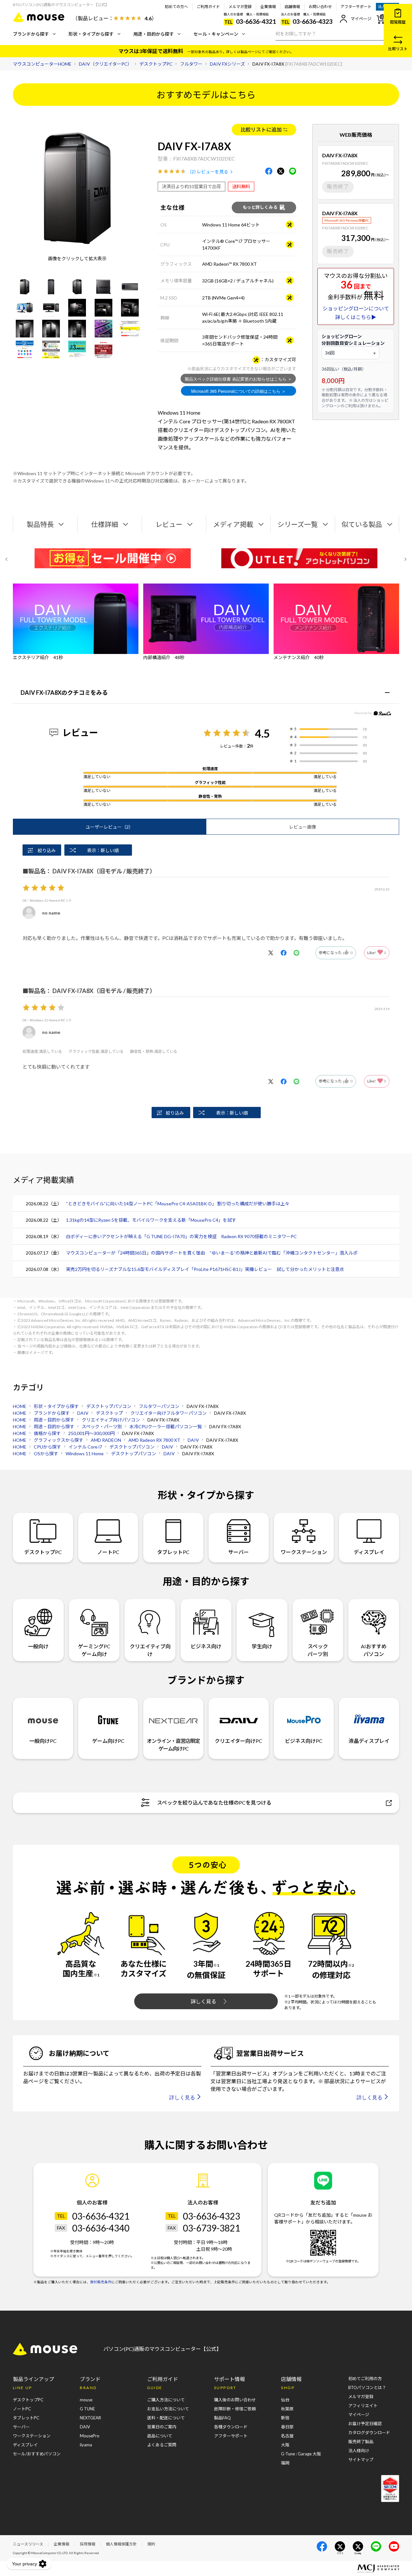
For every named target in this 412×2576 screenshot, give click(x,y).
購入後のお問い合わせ (235, 2400)
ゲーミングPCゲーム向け (94, 1650)
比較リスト (398, 49)
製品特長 (40, 524)
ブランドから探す (31, 34)
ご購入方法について (166, 2400)
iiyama (86, 2445)
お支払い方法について (168, 2409)
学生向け (262, 1646)
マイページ (361, 19)
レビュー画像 (303, 827)
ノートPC (108, 1552)
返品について (160, 2436)
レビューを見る (212, 172)
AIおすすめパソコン (374, 1650)
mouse (86, 2400)
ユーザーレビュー (109, 827)
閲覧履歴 (398, 22)
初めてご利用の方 (365, 2378)
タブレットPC (173, 1552)
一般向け (38, 1646)
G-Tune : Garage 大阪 (301, 2454)
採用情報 (88, 2544)
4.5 (262, 733)
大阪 (285, 2445)
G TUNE (87, 2409)
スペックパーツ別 (318, 1650)
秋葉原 (287, 2409)
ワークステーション (304, 1552)
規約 (151, 2544)
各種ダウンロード (231, 2427)
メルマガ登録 (240, 7)
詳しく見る (203, 2001)
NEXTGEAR (90, 2418)
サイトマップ (361, 2460)
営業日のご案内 (162, 2427)
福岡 (285, 2463)
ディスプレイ (369, 1552)
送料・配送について (166, 2418)
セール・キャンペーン (216, 34)
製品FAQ (222, 2418)
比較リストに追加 (261, 129)
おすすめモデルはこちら (206, 95)
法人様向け (359, 2451)
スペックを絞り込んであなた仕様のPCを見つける (214, 1803)
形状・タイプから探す (91, 34)
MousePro (90, 2436)
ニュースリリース (28, 2544)
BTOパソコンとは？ (367, 2387)
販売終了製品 (361, 2442)
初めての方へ (176, 7)
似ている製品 (362, 524)
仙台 (285, 2400)
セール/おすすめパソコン (37, 2454)
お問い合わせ (320, 7)
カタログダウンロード (369, 2433)
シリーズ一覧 (298, 524)
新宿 (285, 2418)
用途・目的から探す (154, 34)
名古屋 (287, 2436)
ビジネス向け (206, 1646)
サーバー (239, 1552)
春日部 (287, 2427)
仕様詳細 (105, 524)
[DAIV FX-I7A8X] (25, 287)
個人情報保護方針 (121, 2544)
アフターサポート (356, 7)
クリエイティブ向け (150, 1650)
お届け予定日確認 (365, 2424)
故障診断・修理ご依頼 (235, 2409)
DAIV (85, 2427)
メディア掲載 (233, 524)
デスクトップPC (43, 1552)
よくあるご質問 (162, 2445)
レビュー (169, 524)
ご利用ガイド (208, 7)
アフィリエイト (363, 2406)
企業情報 (268, 7)
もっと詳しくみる (260, 207)
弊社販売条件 (101, 2282)
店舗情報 (292, 7)
